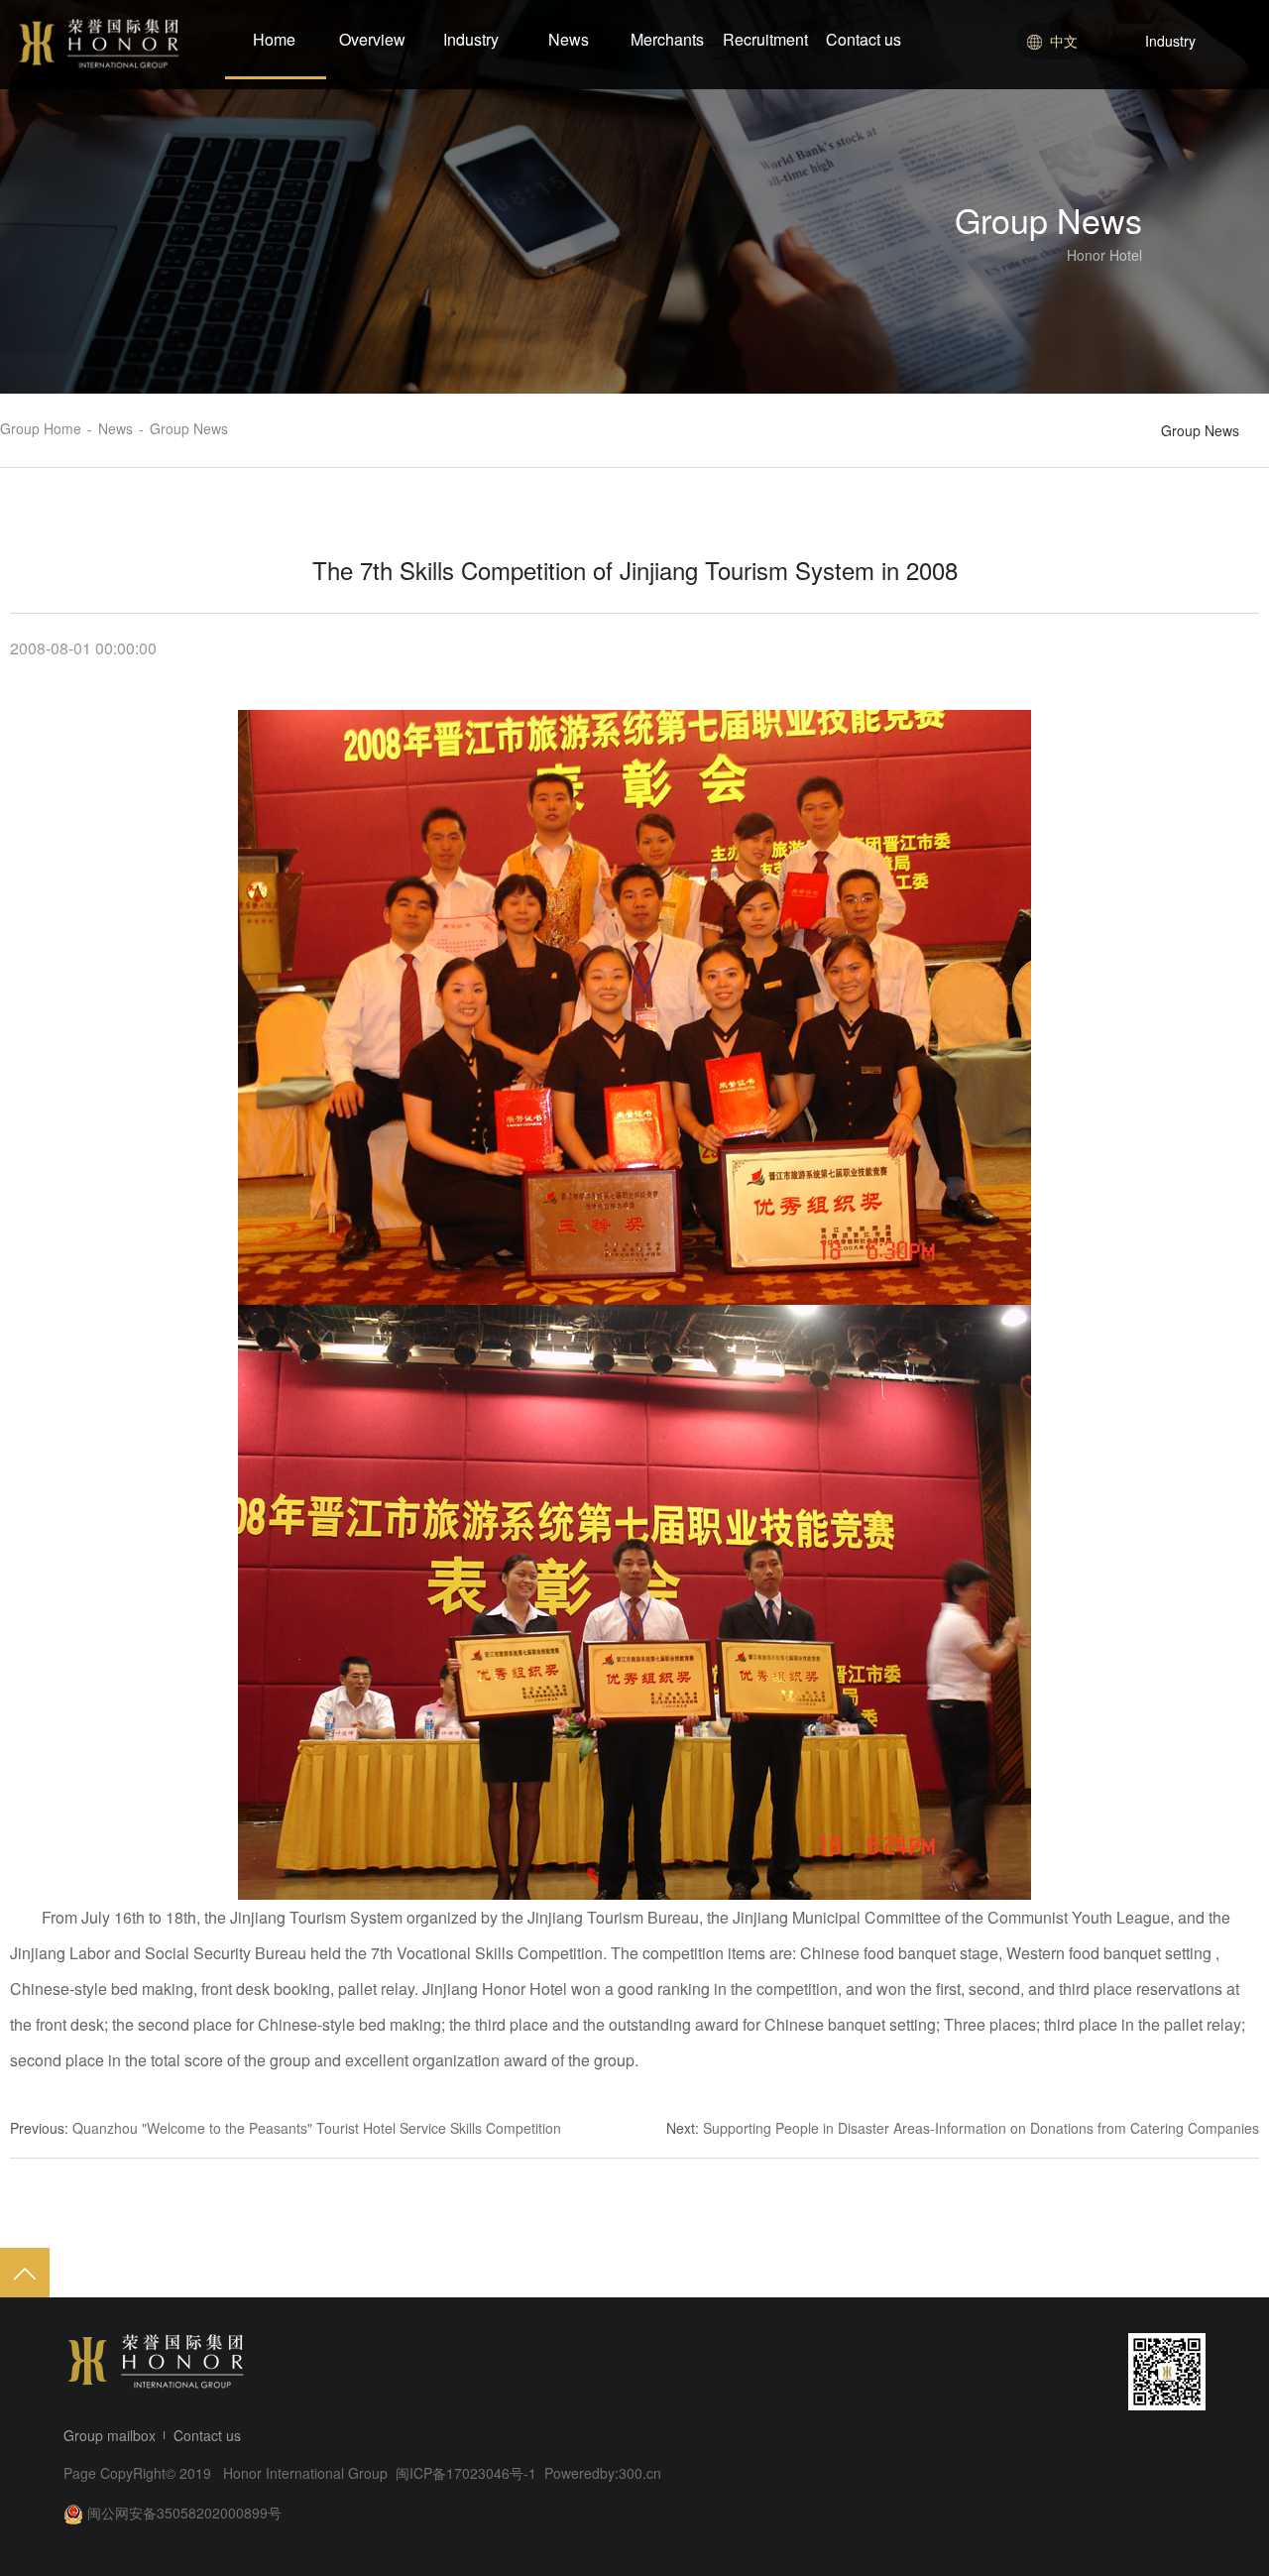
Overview (372, 39)
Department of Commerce (1187, 194)
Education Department (1176, 158)
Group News (1200, 430)
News (569, 39)
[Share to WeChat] (995, 2372)
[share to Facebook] (1033, 2372)
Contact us (864, 39)
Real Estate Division (1168, 121)
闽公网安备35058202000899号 (184, 2513)
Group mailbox (110, 2435)
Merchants (667, 39)
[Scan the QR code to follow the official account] (1167, 2372)
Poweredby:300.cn (603, 2473)
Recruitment (765, 39)
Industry (471, 39)
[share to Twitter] (1071, 2372)
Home (274, 39)
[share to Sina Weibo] (958, 2372)
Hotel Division (1148, 84)
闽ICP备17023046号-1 (468, 2473)
